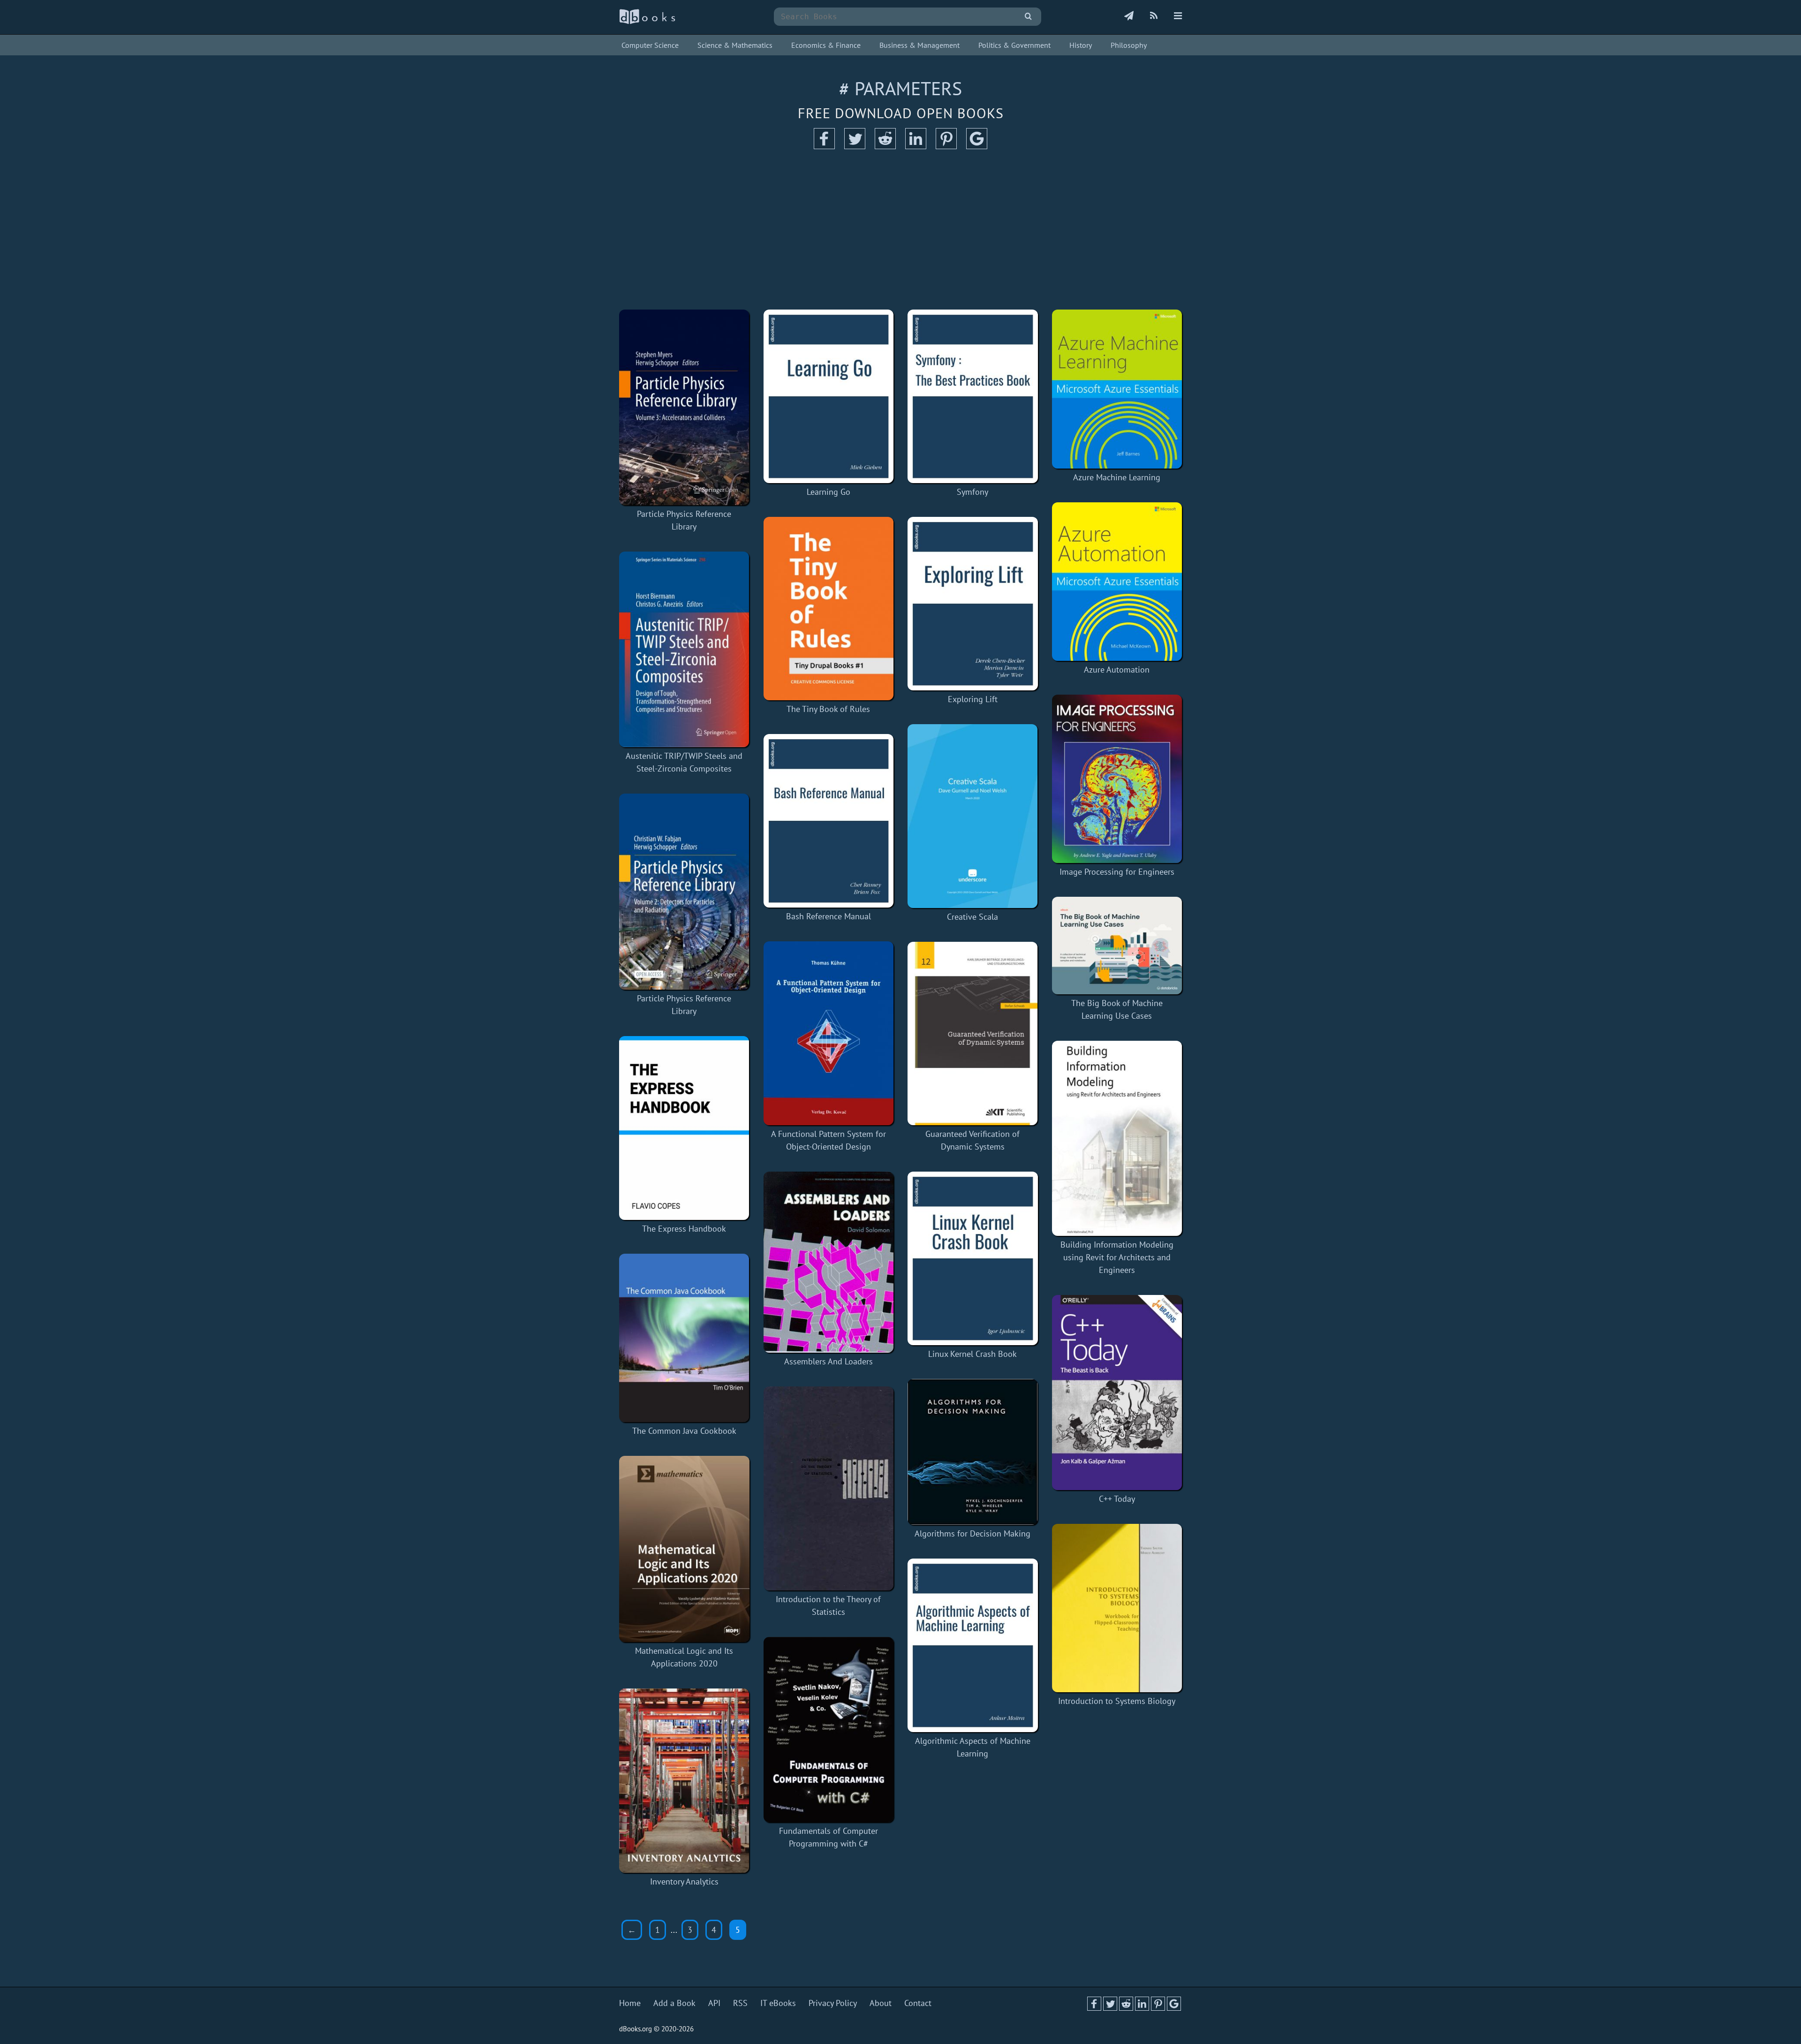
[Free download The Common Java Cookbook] (684, 1338)
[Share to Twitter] (855, 146)
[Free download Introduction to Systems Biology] (1117, 1608)
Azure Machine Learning (1117, 477)
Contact (918, 2003)
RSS (740, 2003)
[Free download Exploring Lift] (973, 604)
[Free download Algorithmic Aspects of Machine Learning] (973, 1645)
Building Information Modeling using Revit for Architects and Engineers (1117, 1257)
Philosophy (1129, 45)
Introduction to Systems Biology (1117, 1701)
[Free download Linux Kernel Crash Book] (973, 1258)
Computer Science (650, 45)
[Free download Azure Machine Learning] (1117, 389)
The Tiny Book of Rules (828, 709)
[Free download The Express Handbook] (684, 1128)
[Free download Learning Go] (829, 396)
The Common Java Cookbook (684, 1431)
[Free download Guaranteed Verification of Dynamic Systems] (973, 1033)
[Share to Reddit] (885, 146)
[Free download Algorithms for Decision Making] (973, 1452)
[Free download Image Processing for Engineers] (1117, 779)
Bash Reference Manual (829, 916)
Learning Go (829, 492)
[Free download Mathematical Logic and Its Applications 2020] (684, 1549)
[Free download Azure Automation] (1117, 582)
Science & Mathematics (735, 45)
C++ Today (1117, 1499)
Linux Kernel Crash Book (972, 1354)
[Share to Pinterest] (946, 146)
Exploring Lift (973, 699)
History (1081, 45)
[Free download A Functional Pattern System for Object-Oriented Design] (829, 1033)
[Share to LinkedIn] (916, 146)
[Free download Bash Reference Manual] (829, 821)
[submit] (1028, 17)
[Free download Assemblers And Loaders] (829, 1262)
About (881, 2003)
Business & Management (919, 45)
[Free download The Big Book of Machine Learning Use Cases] (1117, 946)
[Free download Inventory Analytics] (684, 1780)
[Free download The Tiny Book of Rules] (829, 609)
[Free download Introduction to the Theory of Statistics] (829, 1488)
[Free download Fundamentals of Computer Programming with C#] (829, 1730)
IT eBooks (778, 2003)
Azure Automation (1117, 670)
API (714, 2003)
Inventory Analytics (684, 1881)
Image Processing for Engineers (1117, 872)
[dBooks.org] (647, 22)
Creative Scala (972, 917)
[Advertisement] (900, 230)
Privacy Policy (833, 2003)
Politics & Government (1014, 45)
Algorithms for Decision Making (972, 1533)
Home (630, 2003)
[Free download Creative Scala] (973, 816)
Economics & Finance (826, 45)
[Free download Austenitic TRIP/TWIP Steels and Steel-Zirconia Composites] (684, 649)
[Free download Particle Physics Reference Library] (684, 407)
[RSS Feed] (1154, 16)
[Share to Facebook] (824, 146)
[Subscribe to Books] (1129, 16)
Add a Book (674, 2003)
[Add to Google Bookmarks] (977, 146)
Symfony (972, 492)
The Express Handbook (684, 1229)
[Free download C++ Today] (1117, 1392)
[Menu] (1178, 16)
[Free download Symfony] (973, 396)
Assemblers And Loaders (829, 1361)
